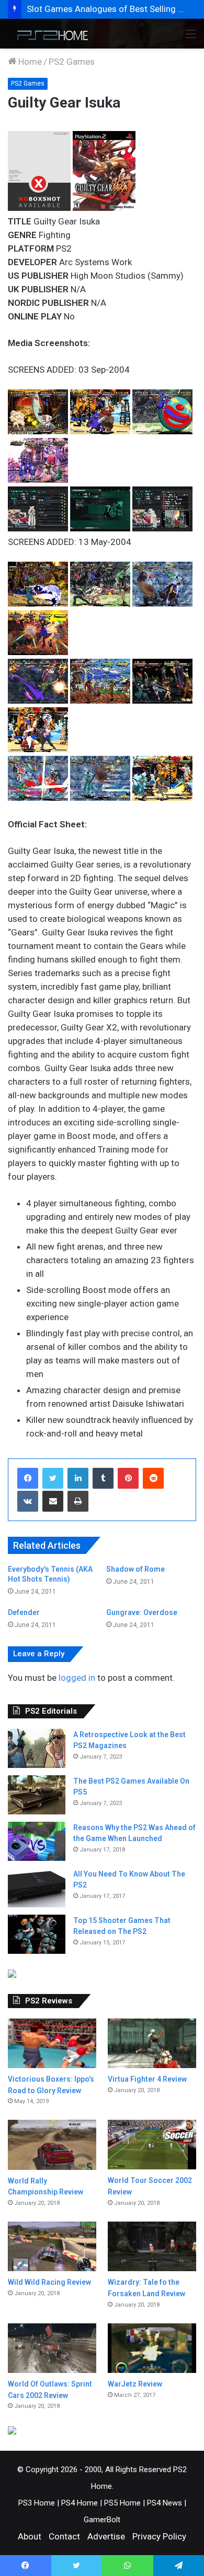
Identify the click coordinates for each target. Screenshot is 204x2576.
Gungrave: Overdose (142, 1612)
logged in (77, 1678)
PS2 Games (72, 62)
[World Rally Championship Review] (52, 2145)
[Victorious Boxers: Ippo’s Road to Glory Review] (52, 2043)
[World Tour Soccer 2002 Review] (152, 2145)
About (30, 2536)
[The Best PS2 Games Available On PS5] (37, 1795)
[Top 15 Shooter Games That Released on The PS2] (37, 1934)
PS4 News (165, 2503)
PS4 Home (80, 2503)
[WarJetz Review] (152, 2348)
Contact (64, 2536)
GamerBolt (102, 2520)
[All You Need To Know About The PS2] (37, 1888)
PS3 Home (37, 2503)
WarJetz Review (135, 2384)
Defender (24, 1612)
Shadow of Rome (135, 1569)
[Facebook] (28, 1478)
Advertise (106, 2536)
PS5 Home (122, 2503)
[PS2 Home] (50, 34)
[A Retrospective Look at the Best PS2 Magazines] (37, 1748)
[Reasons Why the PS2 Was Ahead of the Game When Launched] (37, 1841)
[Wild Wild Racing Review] (52, 2246)
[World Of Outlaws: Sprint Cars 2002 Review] (52, 2348)
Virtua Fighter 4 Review (147, 2079)
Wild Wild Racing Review (49, 2282)
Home (29, 62)
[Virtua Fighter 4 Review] (152, 2043)
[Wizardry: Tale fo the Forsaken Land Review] (152, 2246)
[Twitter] (53, 1478)
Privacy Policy (159, 2536)
